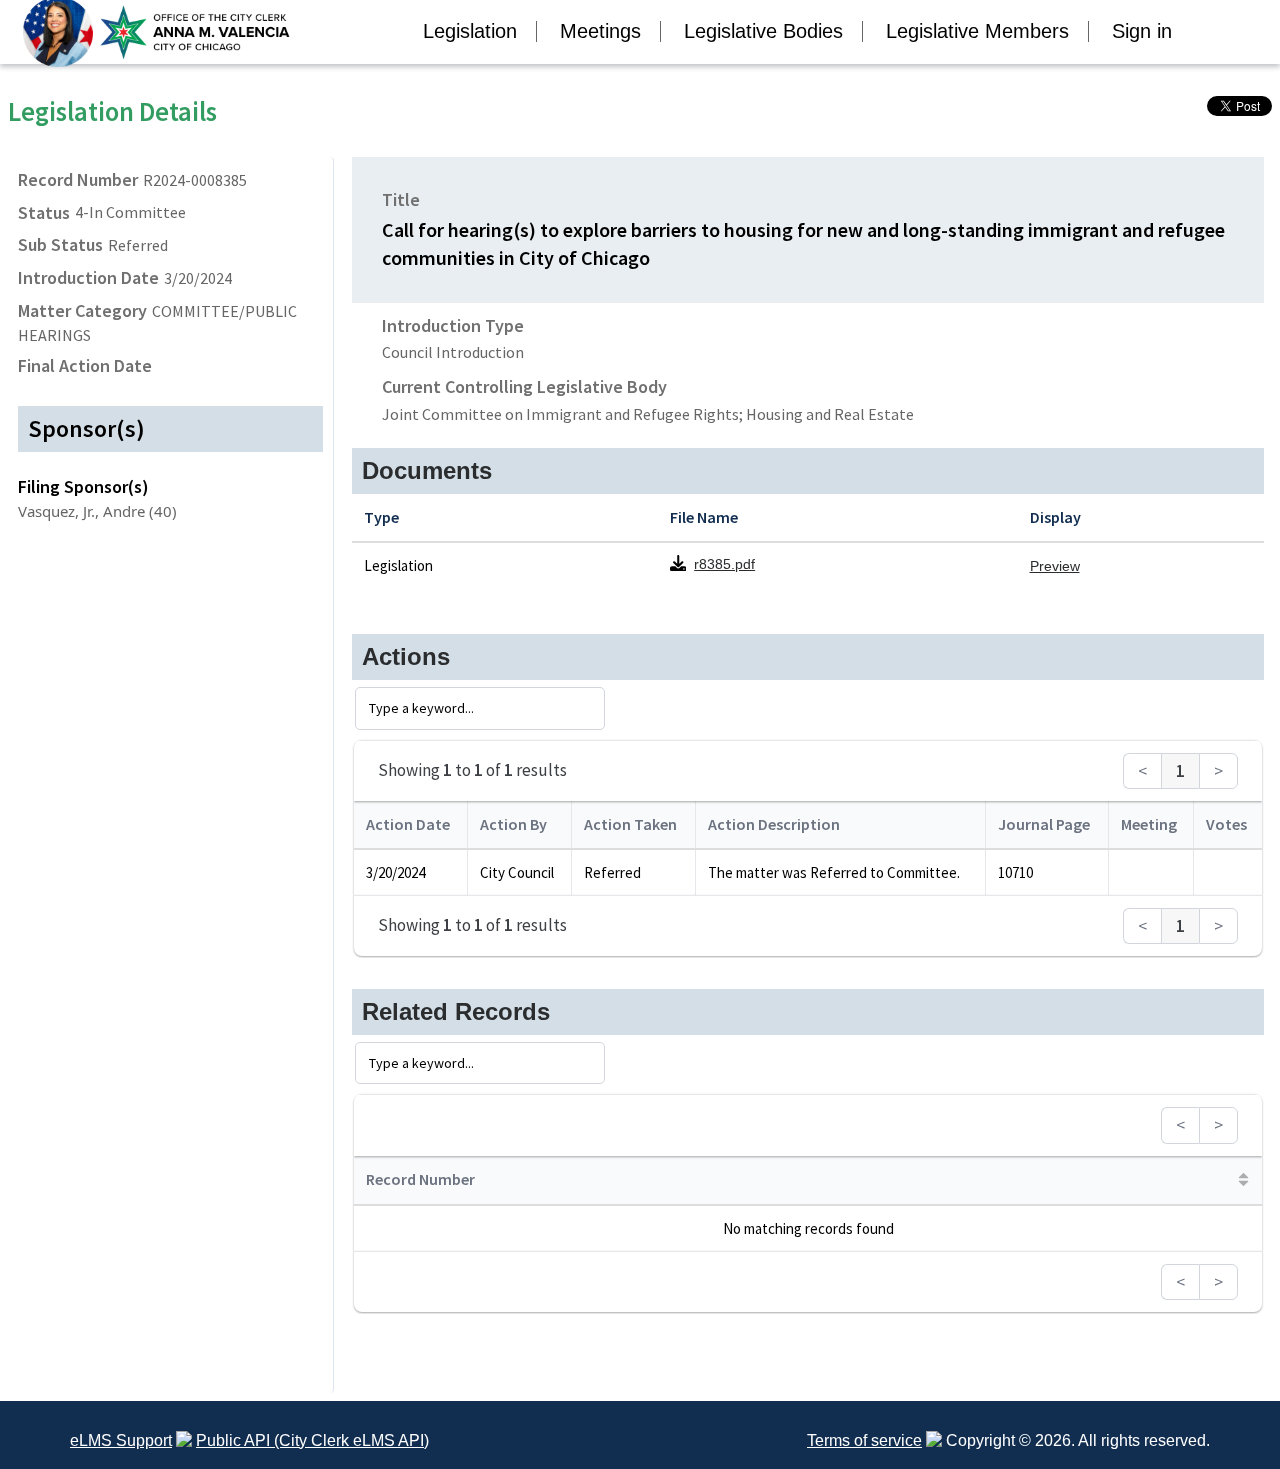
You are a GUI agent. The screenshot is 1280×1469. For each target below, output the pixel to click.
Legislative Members (977, 31)
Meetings (600, 31)
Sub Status (60, 244)
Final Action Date (85, 365)
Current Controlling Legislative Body (524, 386)
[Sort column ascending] (1243, 1180)
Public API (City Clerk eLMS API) (312, 1440)
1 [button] (1180, 771)
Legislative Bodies (763, 31)
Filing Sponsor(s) (83, 486)
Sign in (1142, 31)
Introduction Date (88, 277)
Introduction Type (453, 325)
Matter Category (82, 310)
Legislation (470, 31)
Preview (1055, 566)
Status (44, 212)
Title (401, 199)
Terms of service (864, 1440)
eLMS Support (121, 1440)
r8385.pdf (724, 564)
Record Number (78, 179)
